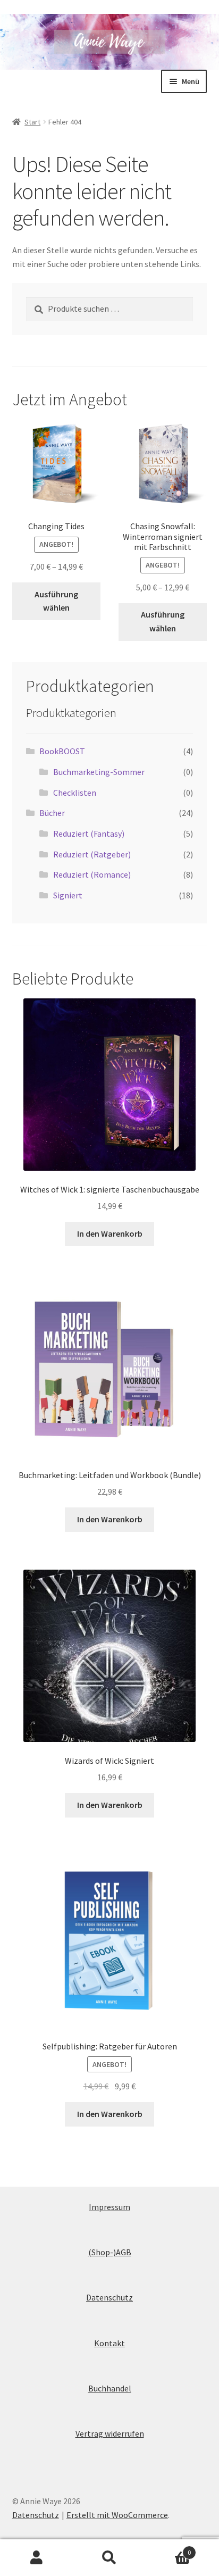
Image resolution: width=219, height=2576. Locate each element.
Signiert (68, 895)
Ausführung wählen (56, 601)
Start (32, 122)
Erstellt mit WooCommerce (117, 2515)
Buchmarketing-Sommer (99, 772)
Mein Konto (36, 2558)
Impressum (109, 2207)
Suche (109, 2558)
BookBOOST (62, 751)
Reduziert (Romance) (92, 874)
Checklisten (75, 793)
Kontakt (109, 2343)
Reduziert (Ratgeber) (92, 854)
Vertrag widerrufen (110, 2433)
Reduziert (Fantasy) (89, 833)
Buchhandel (110, 2388)
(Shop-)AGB (110, 2252)
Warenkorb (169, 2549)
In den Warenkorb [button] (110, 1233)
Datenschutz (109, 2297)
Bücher (52, 813)
